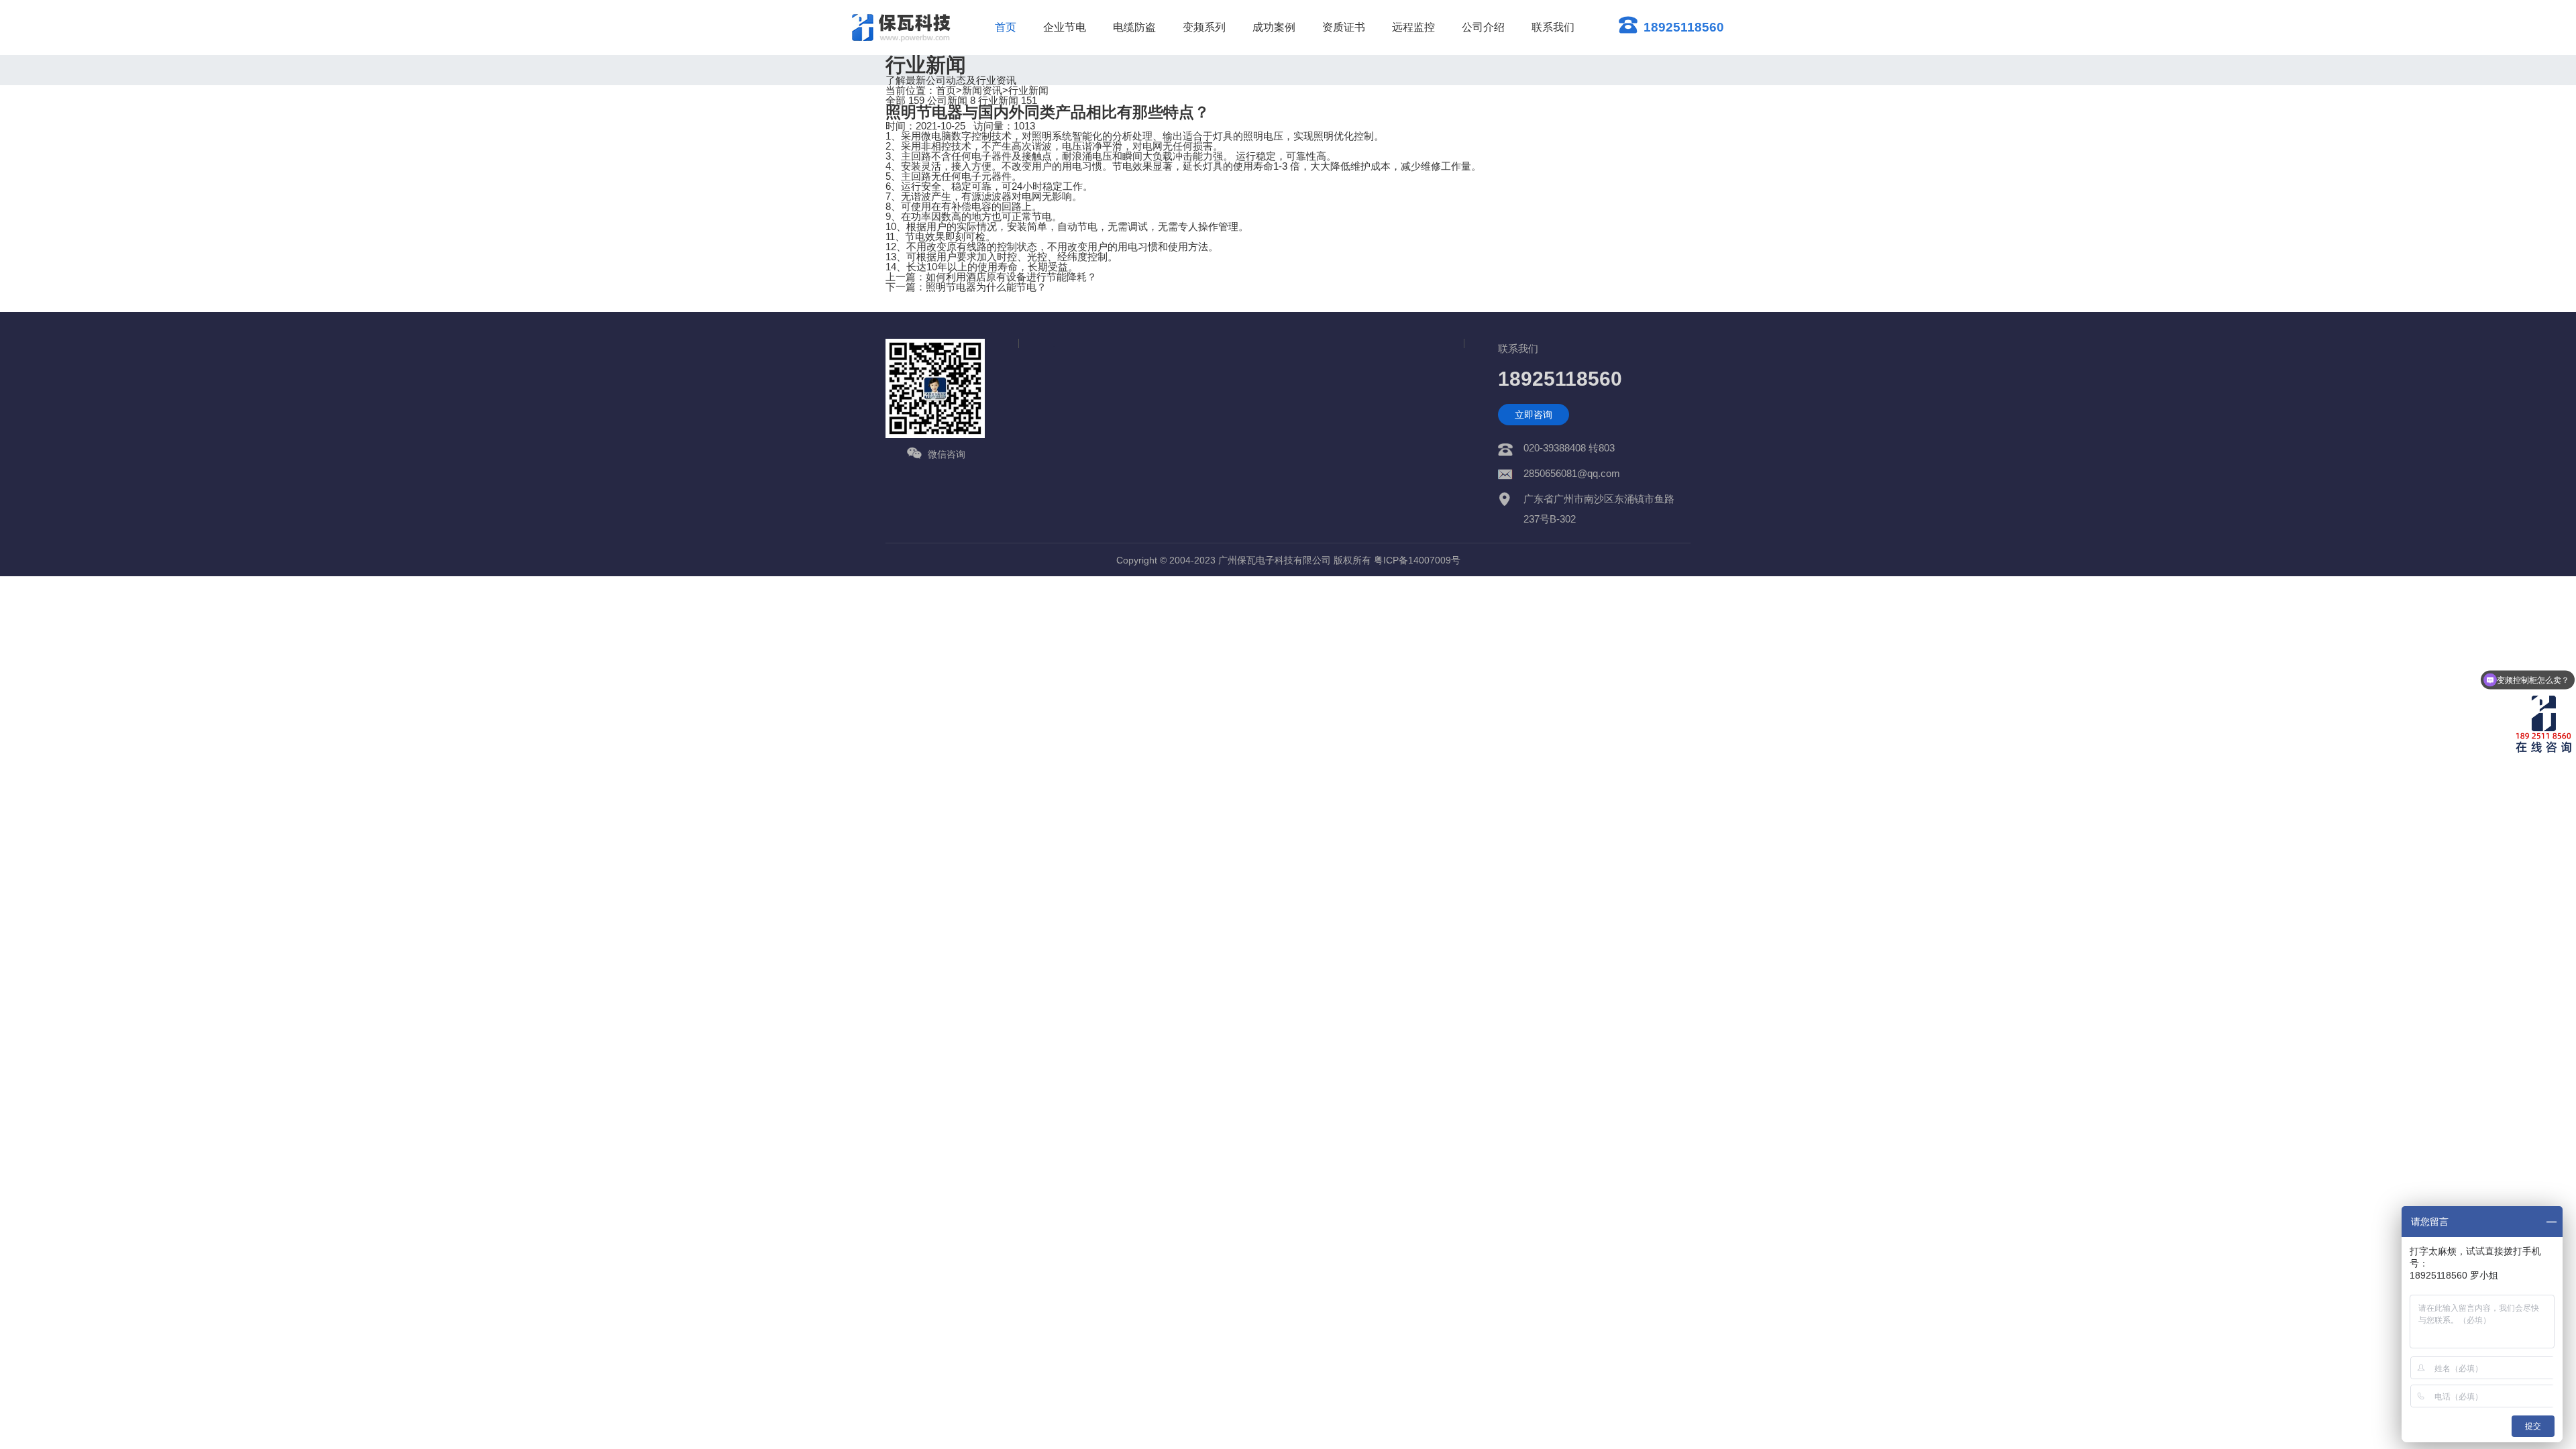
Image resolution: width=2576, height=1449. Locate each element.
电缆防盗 (1134, 27)
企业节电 (1065, 27)
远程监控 (1413, 27)
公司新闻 (951, 100)
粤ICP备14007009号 (1417, 560)
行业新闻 (1028, 90)
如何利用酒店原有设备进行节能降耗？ (1011, 277)
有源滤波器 (986, 196)
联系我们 (1553, 27)
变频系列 (1204, 27)
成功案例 (1274, 27)
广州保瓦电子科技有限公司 (1275, 560)
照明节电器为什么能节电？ (986, 287)
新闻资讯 (982, 90)
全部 (905, 100)
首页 (1006, 27)
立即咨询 (1534, 415)
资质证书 (1344, 27)
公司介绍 (1483, 27)
